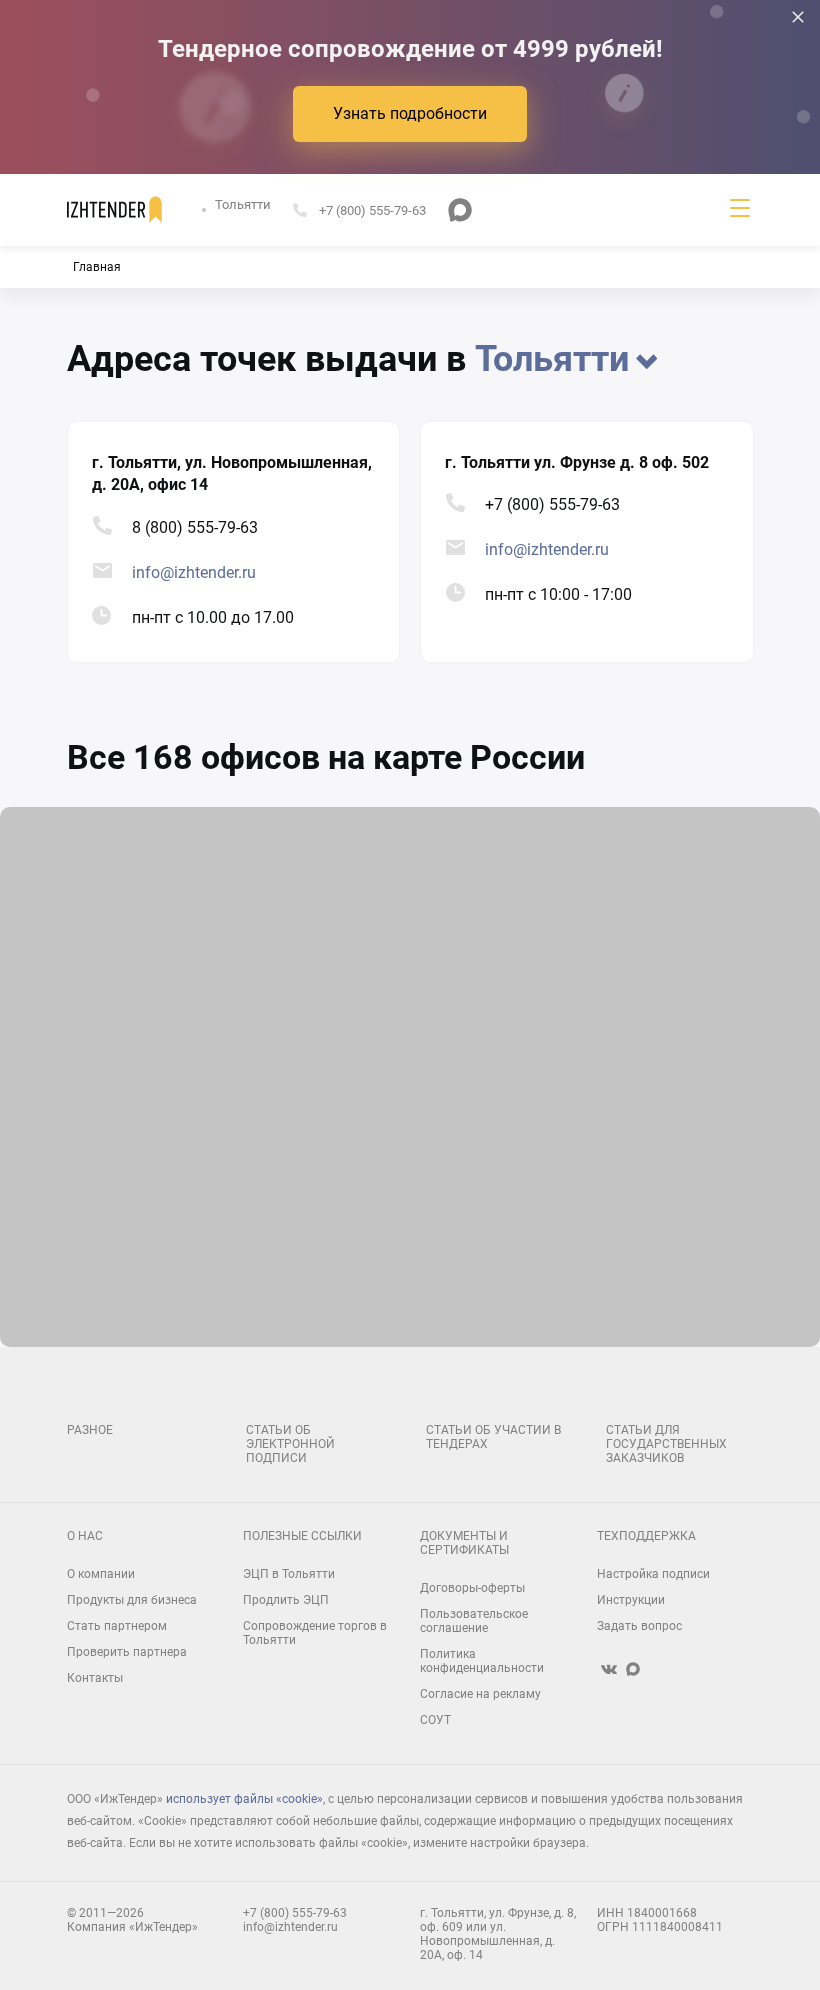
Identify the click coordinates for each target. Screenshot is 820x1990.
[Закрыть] (798, 17)
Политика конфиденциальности (482, 1661)
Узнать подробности (410, 113)
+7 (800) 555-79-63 (552, 504)
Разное (90, 1430)
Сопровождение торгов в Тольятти (315, 1633)
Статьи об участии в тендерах (493, 1437)
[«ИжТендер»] (114, 210)
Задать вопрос (639, 1626)
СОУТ (435, 1720)
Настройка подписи (653, 1574)
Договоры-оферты (472, 1588)
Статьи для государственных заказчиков (666, 1444)
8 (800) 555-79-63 (195, 527)
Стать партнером (117, 1626)
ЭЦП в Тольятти (289, 1574)
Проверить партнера (127, 1652)
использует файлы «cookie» (244, 1799)
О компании (101, 1574)
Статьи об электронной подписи (290, 1444)
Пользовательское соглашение (474, 1621)
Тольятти (243, 205)
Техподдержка (646, 1536)
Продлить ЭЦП (286, 1600)
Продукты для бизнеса (132, 1600)
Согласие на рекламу (480, 1694)
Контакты (95, 1678)
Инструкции (631, 1600)
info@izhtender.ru (194, 572)
